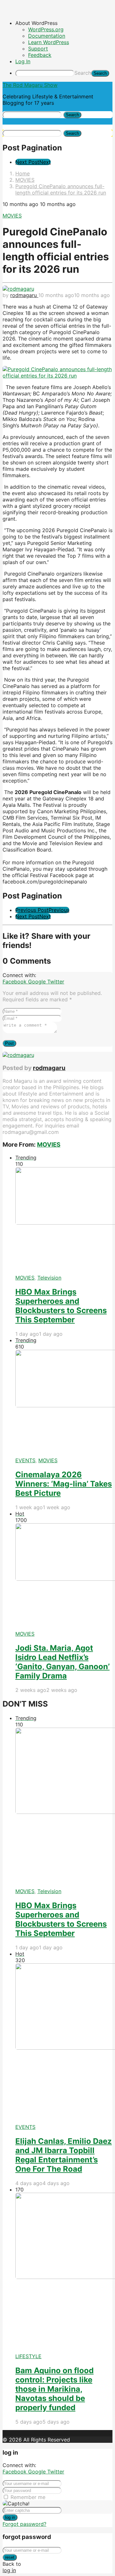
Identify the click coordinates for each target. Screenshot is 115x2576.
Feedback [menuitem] (40, 55)
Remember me (28, 2497)
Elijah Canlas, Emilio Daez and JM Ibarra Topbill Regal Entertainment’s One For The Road (64, 2155)
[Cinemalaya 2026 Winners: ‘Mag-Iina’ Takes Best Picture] (64, 1403)
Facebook (15, 982)
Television (49, 1278)
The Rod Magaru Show (30, 85)
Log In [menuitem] (23, 61)
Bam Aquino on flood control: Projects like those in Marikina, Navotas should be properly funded (54, 2389)
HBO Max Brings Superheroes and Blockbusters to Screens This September (61, 1306)
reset (10, 2557)
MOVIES (12, 216)
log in (10, 2517)
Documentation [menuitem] (47, 36)
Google (38, 982)
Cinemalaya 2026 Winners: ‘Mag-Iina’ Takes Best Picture (64, 1484)
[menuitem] (64, 23)
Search (83, 73)
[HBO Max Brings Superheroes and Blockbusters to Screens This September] (64, 1221)
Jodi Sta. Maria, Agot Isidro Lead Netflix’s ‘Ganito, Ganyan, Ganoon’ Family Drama (62, 1662)
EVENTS (25, 1460)
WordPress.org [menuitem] (46, 29)
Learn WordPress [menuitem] (49, 42)
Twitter (56, 982)
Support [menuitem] (38, 49)
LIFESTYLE (28, 2356)
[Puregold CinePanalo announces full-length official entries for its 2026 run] (57, 376)
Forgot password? (24, 2524)
